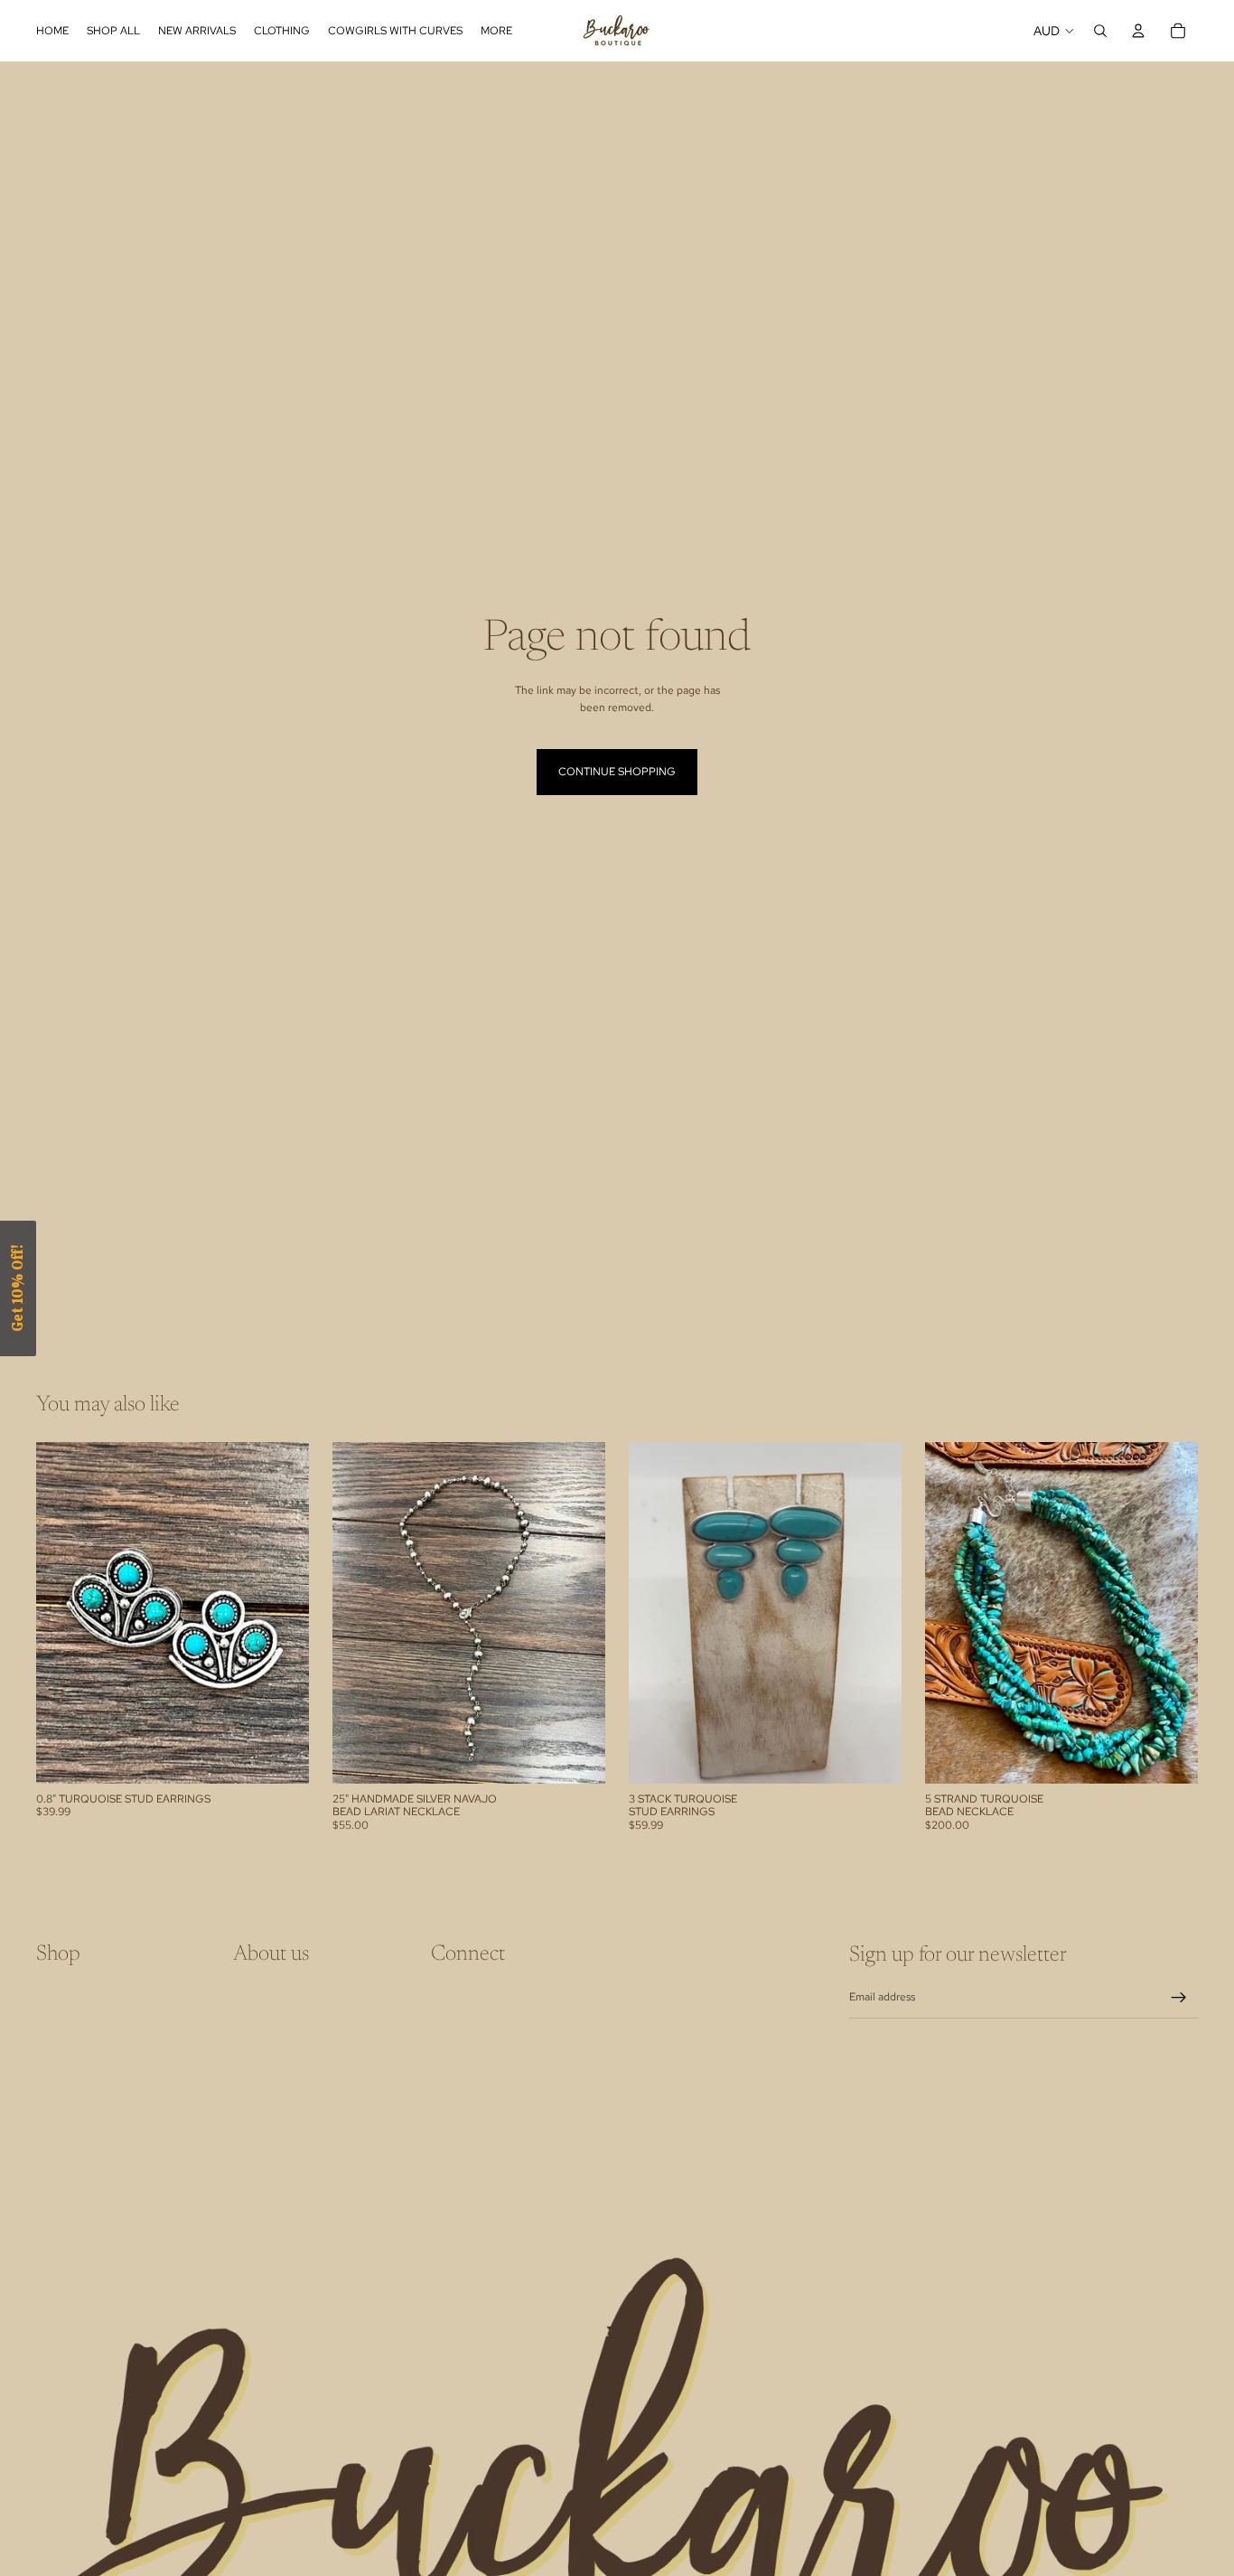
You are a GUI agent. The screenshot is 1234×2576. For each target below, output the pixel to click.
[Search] (1100, 31)
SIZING (54, 2150)
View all (1179, 1407)
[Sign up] (1179, 1998)
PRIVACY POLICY (81, 2174)
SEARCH (58, 1994)
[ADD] (281, 1756)
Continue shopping (617, 772)
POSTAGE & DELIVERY (93, 2103)
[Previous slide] (360, 1613)
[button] (18, 1288)
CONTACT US (71, 2126)
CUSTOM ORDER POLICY (101, 2078)
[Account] (1138, 31)
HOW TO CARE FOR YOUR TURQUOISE (103, 2047)
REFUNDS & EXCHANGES (101, 2018)
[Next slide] (578, 1613)
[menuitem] (496, 31)
